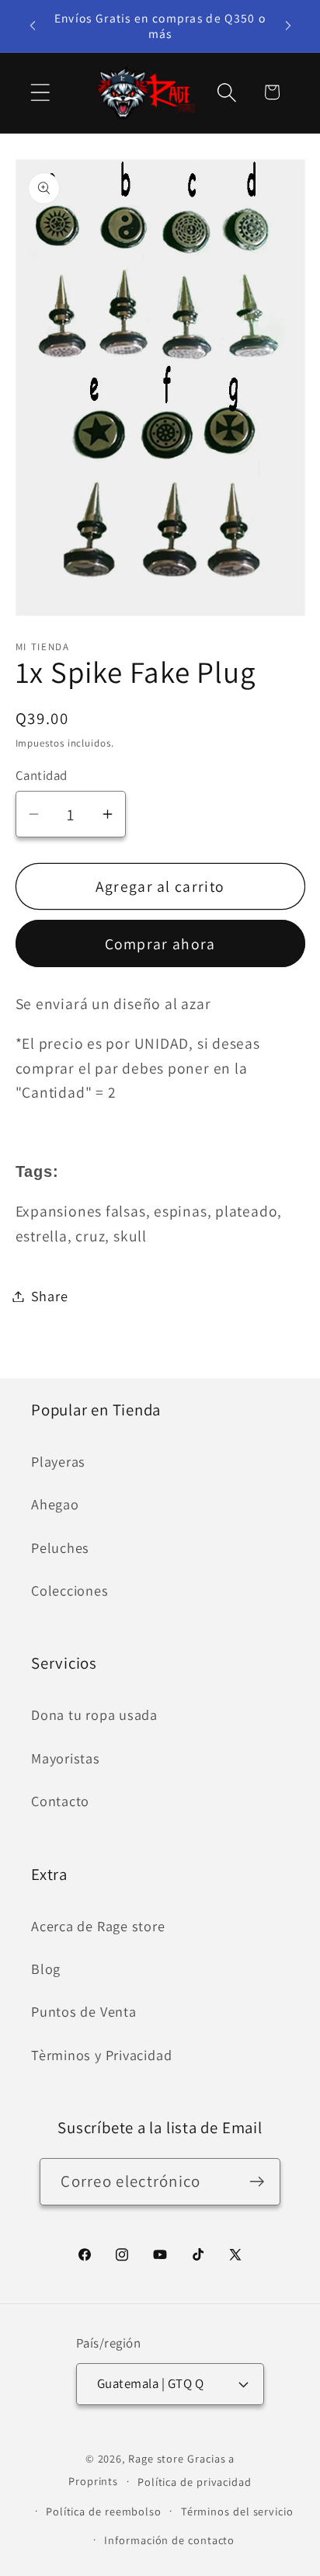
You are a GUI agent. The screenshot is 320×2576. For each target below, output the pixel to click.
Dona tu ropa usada (94, 1714)
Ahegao (55, 1504)
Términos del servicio (237, 2511)
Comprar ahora (160, 944)
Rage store (156, 2458)
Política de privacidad (195, 2482)
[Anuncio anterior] (33, 26)
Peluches (60, 1547)
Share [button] (50, 1296)
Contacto (60, 1801)
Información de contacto (169, 2540)
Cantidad (42, 775)
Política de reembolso (104, 2511)
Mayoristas (66, 1758)
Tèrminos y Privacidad (101, 2055)
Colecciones (70, 1590)
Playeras (58, 1461)
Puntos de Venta (84, 2011)
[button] (40, 92)
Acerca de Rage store (98, 1926)
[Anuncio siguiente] (288, 26)
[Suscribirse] (257, 2182)
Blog (46, 1969)
